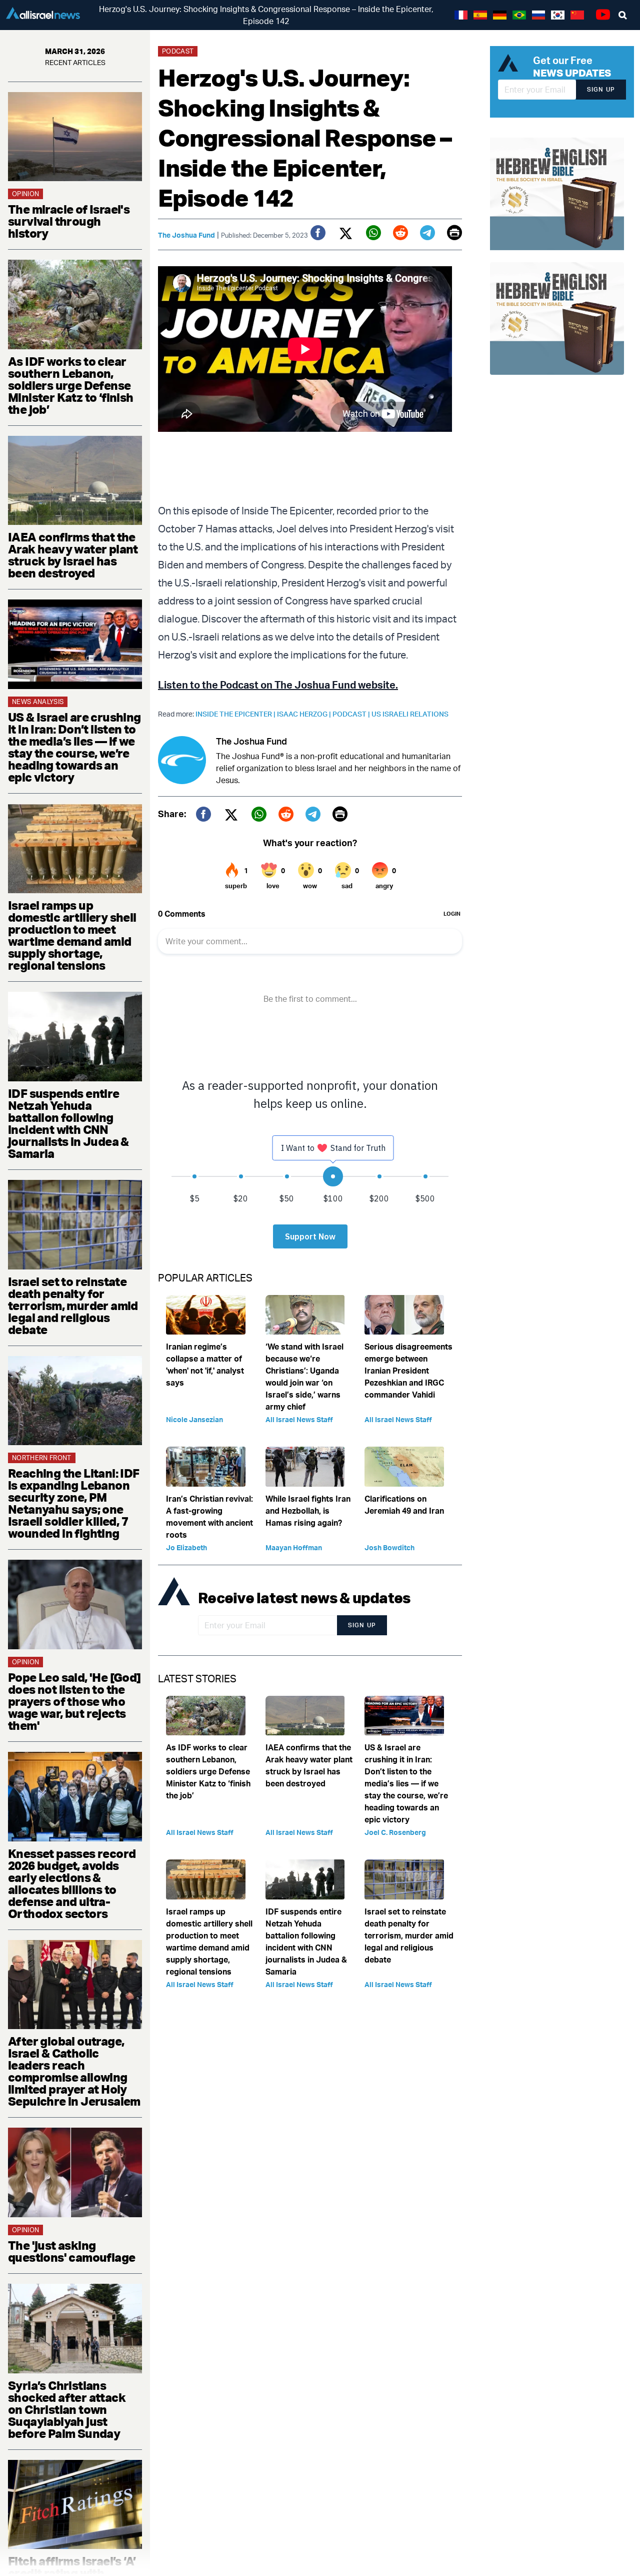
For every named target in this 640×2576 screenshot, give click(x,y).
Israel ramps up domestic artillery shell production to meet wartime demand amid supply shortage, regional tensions (72, 935)
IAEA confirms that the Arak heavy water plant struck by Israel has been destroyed (73, 555)
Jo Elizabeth (186, 1547)
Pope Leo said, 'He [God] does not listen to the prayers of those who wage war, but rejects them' (74, 1701)
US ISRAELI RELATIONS (410, 714)
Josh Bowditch (389, 1547)
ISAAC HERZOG (305, 714)
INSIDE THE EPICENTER (236, 714)
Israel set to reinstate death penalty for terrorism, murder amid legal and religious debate (73, 1306)
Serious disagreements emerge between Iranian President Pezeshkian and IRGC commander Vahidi (408, 1371)
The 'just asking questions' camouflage (71, 2251)
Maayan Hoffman (294, 1547)
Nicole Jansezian (194, 1419)
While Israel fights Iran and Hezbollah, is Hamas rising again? (308, 1511)
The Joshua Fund (186, 235)
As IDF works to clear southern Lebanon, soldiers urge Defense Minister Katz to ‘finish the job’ (71, 385)
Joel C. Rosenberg (395, 1832)
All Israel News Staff (299, 1419)
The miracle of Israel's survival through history (69, 221)
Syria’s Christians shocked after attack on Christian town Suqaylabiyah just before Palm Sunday (67, 2409)
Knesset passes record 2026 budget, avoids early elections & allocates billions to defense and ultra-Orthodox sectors (72, 1883)
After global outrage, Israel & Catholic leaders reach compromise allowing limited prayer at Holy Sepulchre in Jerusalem (74, 2071)
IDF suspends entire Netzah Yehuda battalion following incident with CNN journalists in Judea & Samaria (68, 1123)
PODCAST (352, 714)
